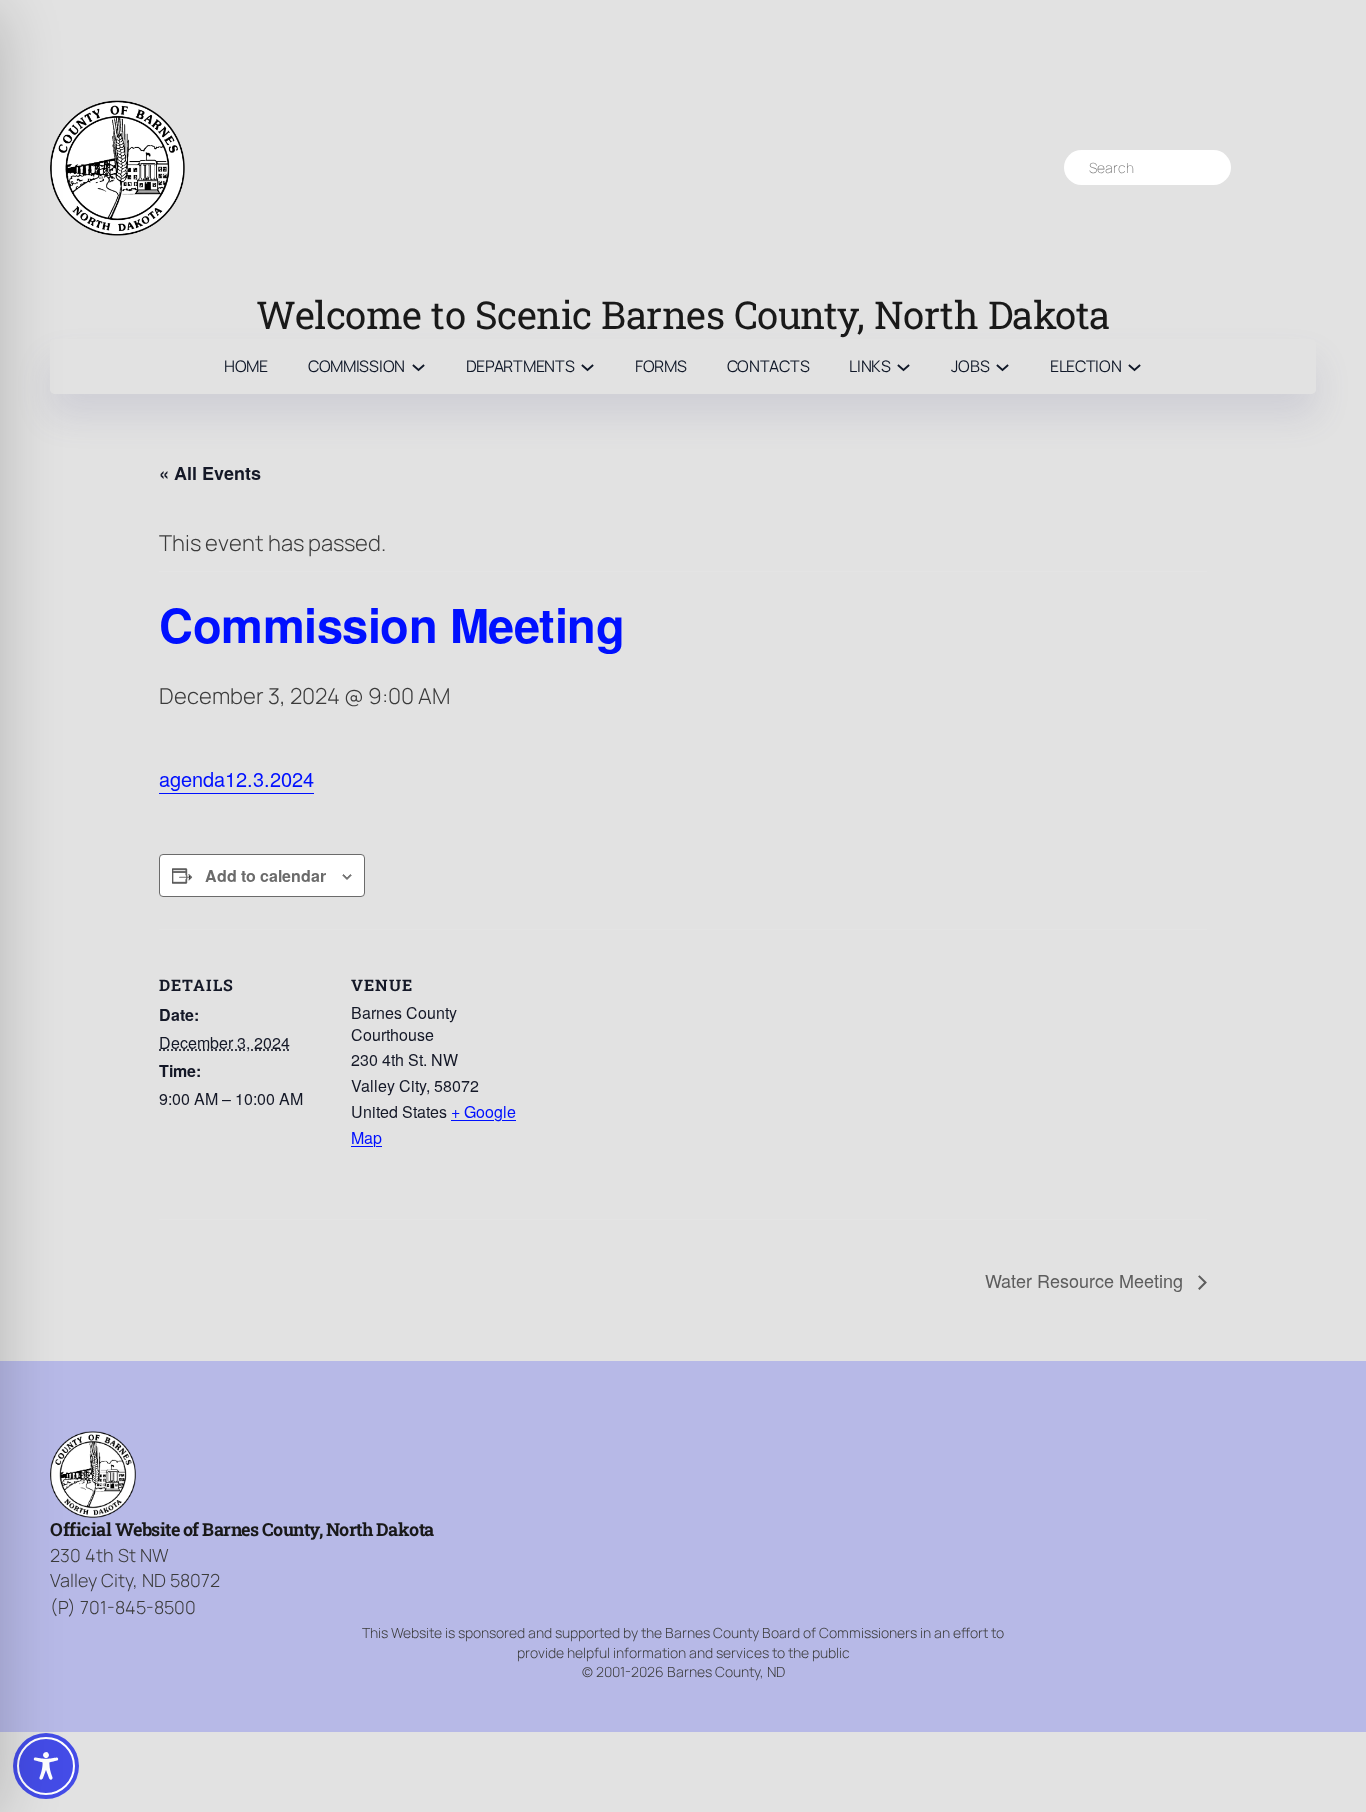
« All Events (210, 473)
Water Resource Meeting (1086, 1280)
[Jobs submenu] (1002, 366)
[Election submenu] (1134, 366)
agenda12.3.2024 (236, 778)
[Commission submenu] (418, 366)
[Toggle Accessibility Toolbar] (46, 1766)
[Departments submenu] (587, 366)
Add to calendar (265, 875)
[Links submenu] (903, 366)
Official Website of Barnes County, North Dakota (242, 1529)
